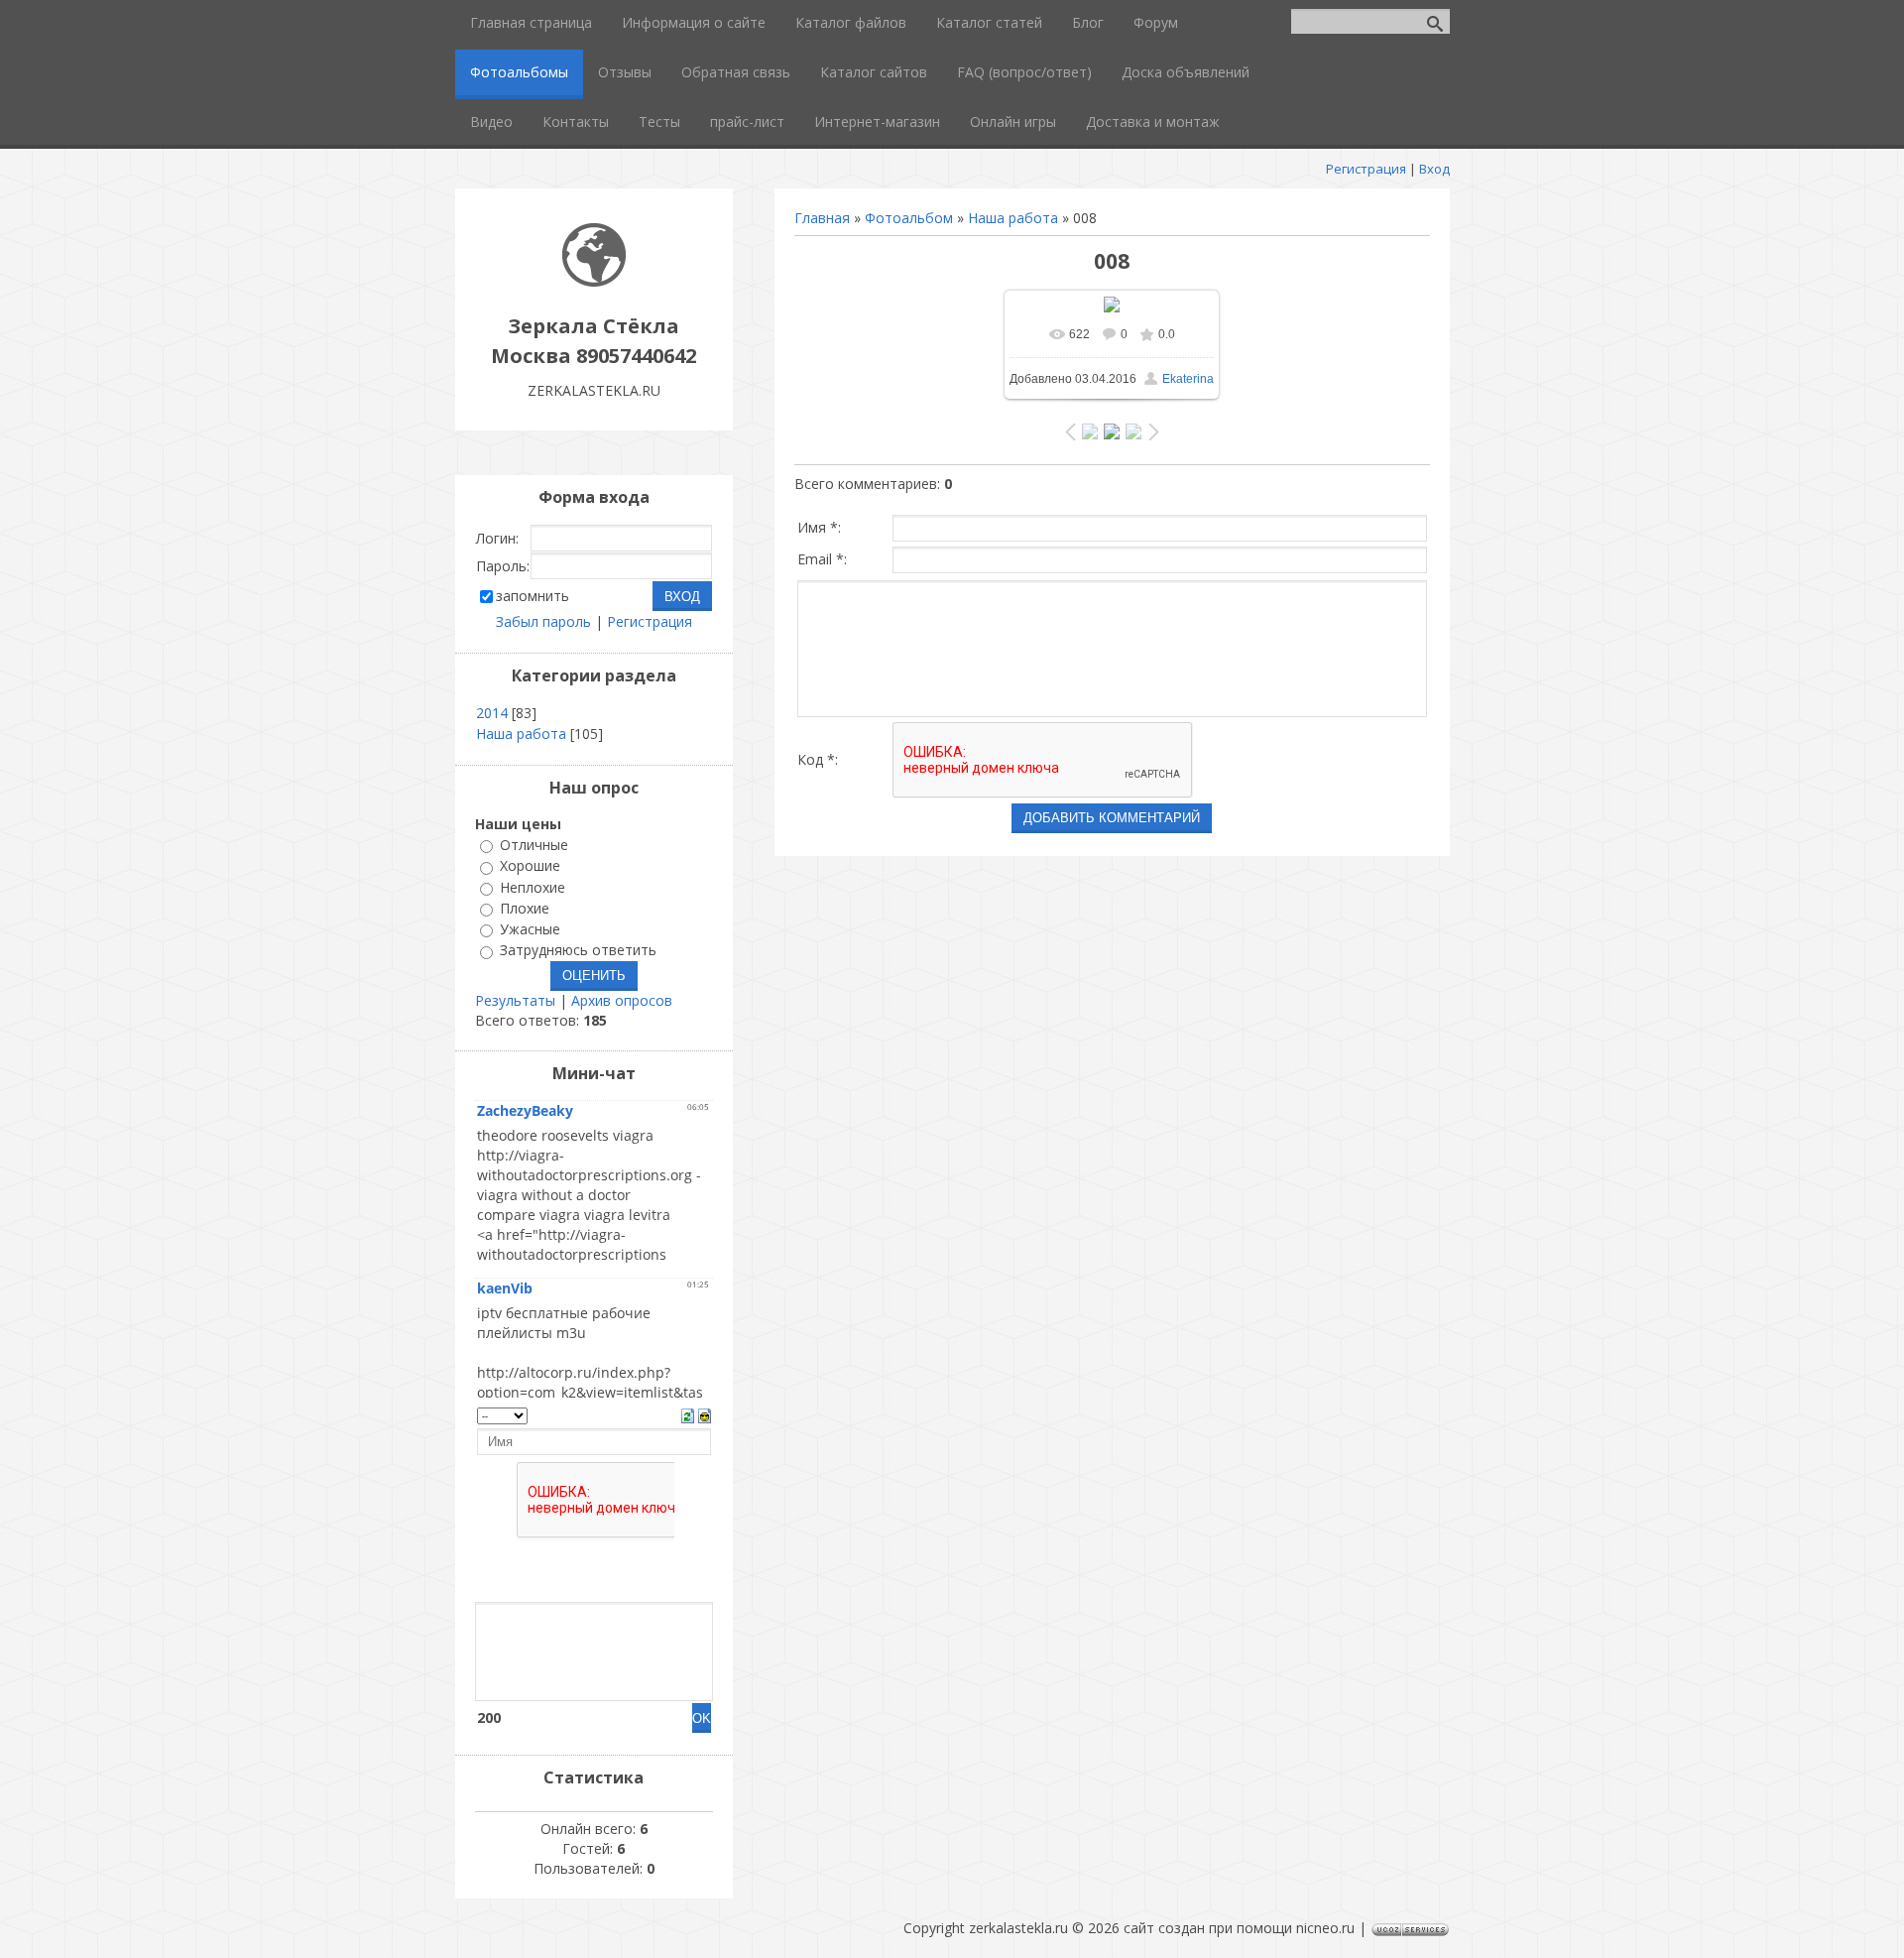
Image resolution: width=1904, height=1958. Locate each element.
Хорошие (530, 866)
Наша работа (1013, 218)
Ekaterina (1188, 379)
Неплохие (533, 887)
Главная (822, 218)
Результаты (515, 1000)
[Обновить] (688, 1414)
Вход (1434, 169)
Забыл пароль (543, 621)
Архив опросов (622, 1000)
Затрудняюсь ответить (578, 951)
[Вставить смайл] (705, 1414)
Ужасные (530, 929)
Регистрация (1366, 169)
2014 (492, 713)
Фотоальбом (909, 218)
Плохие (525, 908)
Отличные (534, 845)
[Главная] (594, 281)
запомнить (533, 596)
